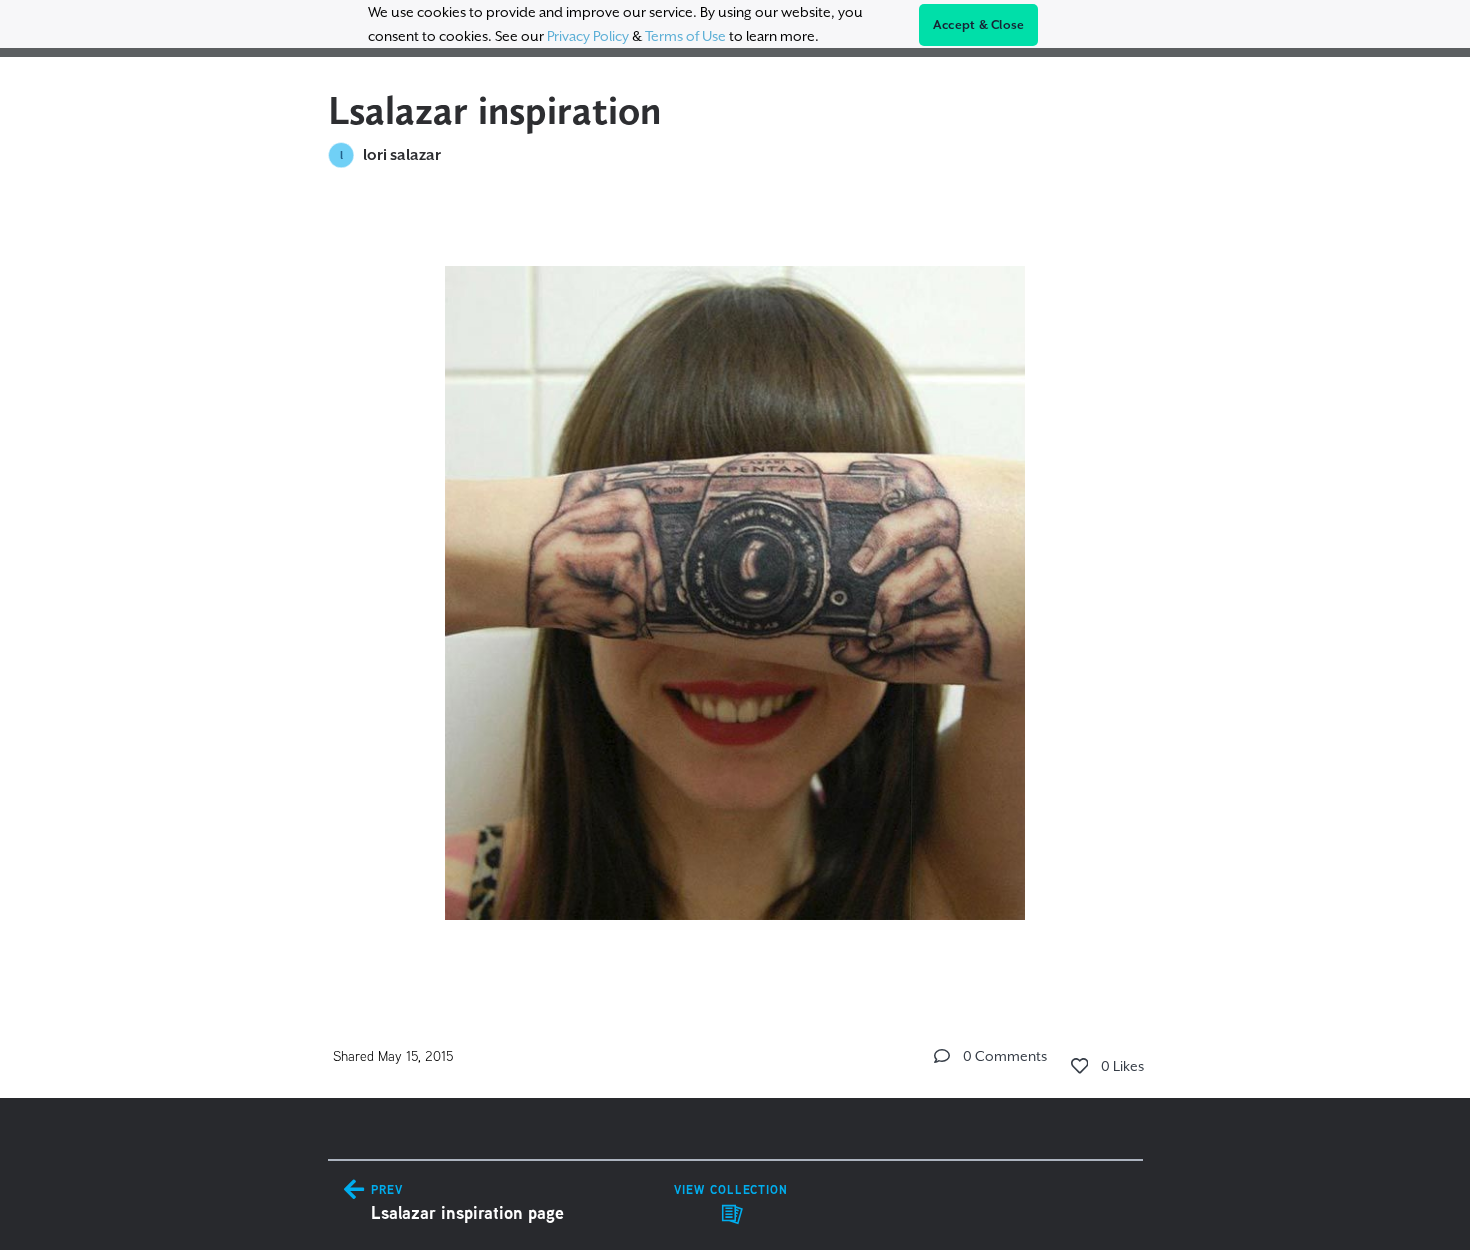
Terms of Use (685, 36)
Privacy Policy (588, 36)
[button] (942, 1056)
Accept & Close (979, 25)
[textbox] (735, 584)
